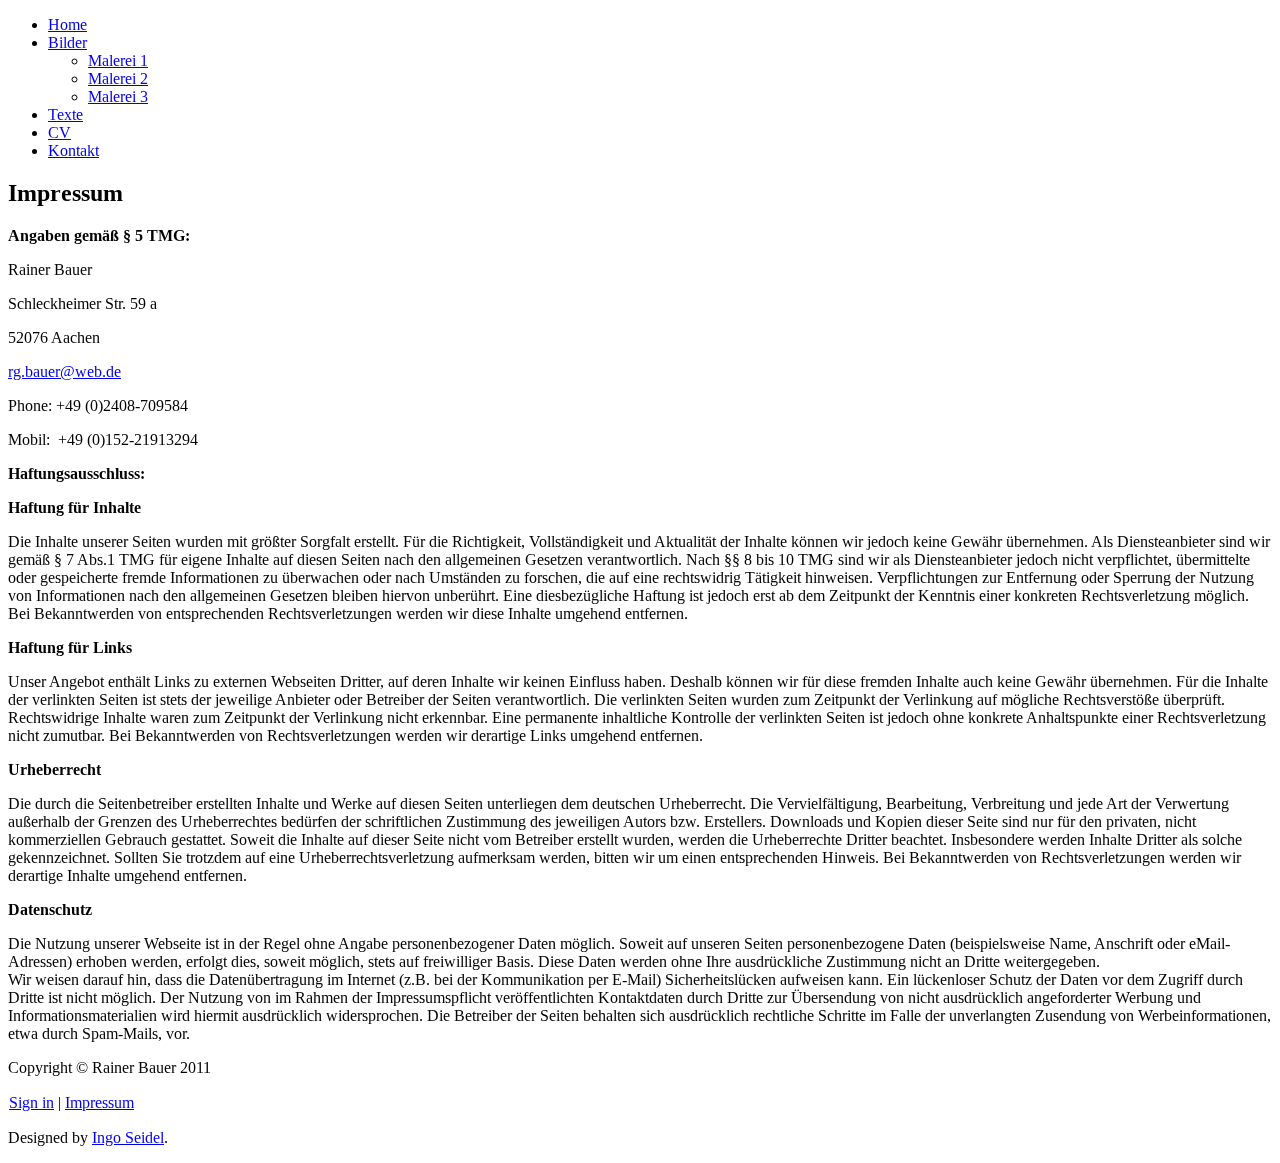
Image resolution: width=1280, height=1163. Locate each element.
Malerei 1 (118, 60)
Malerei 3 (118, 96)
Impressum (99, 1102)
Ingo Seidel (128, 1137)
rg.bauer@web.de (64, 371)
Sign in (31, 1102)
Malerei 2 (118, 78)
